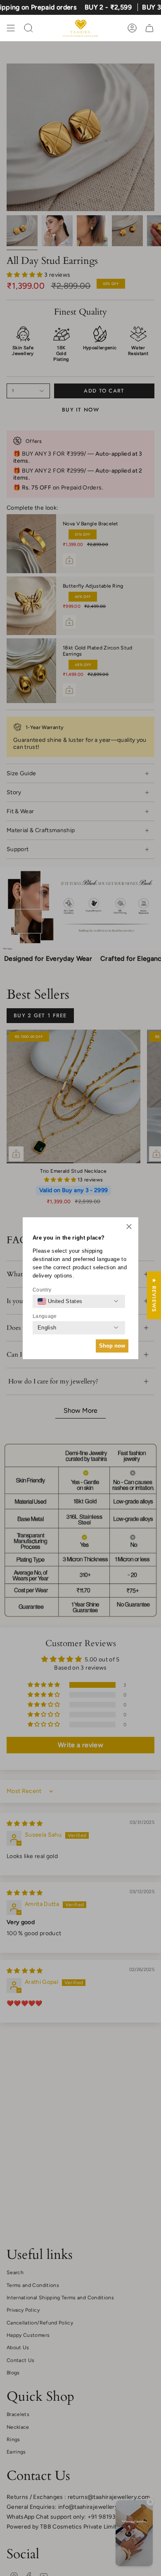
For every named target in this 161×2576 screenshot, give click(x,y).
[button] (129, 1227)
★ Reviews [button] (154, 1295)
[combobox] (60, 1301)
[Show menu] (11, 28)
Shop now (112, 1346)
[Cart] (149, 28)
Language (45, 1316)
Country (42, 1290)
